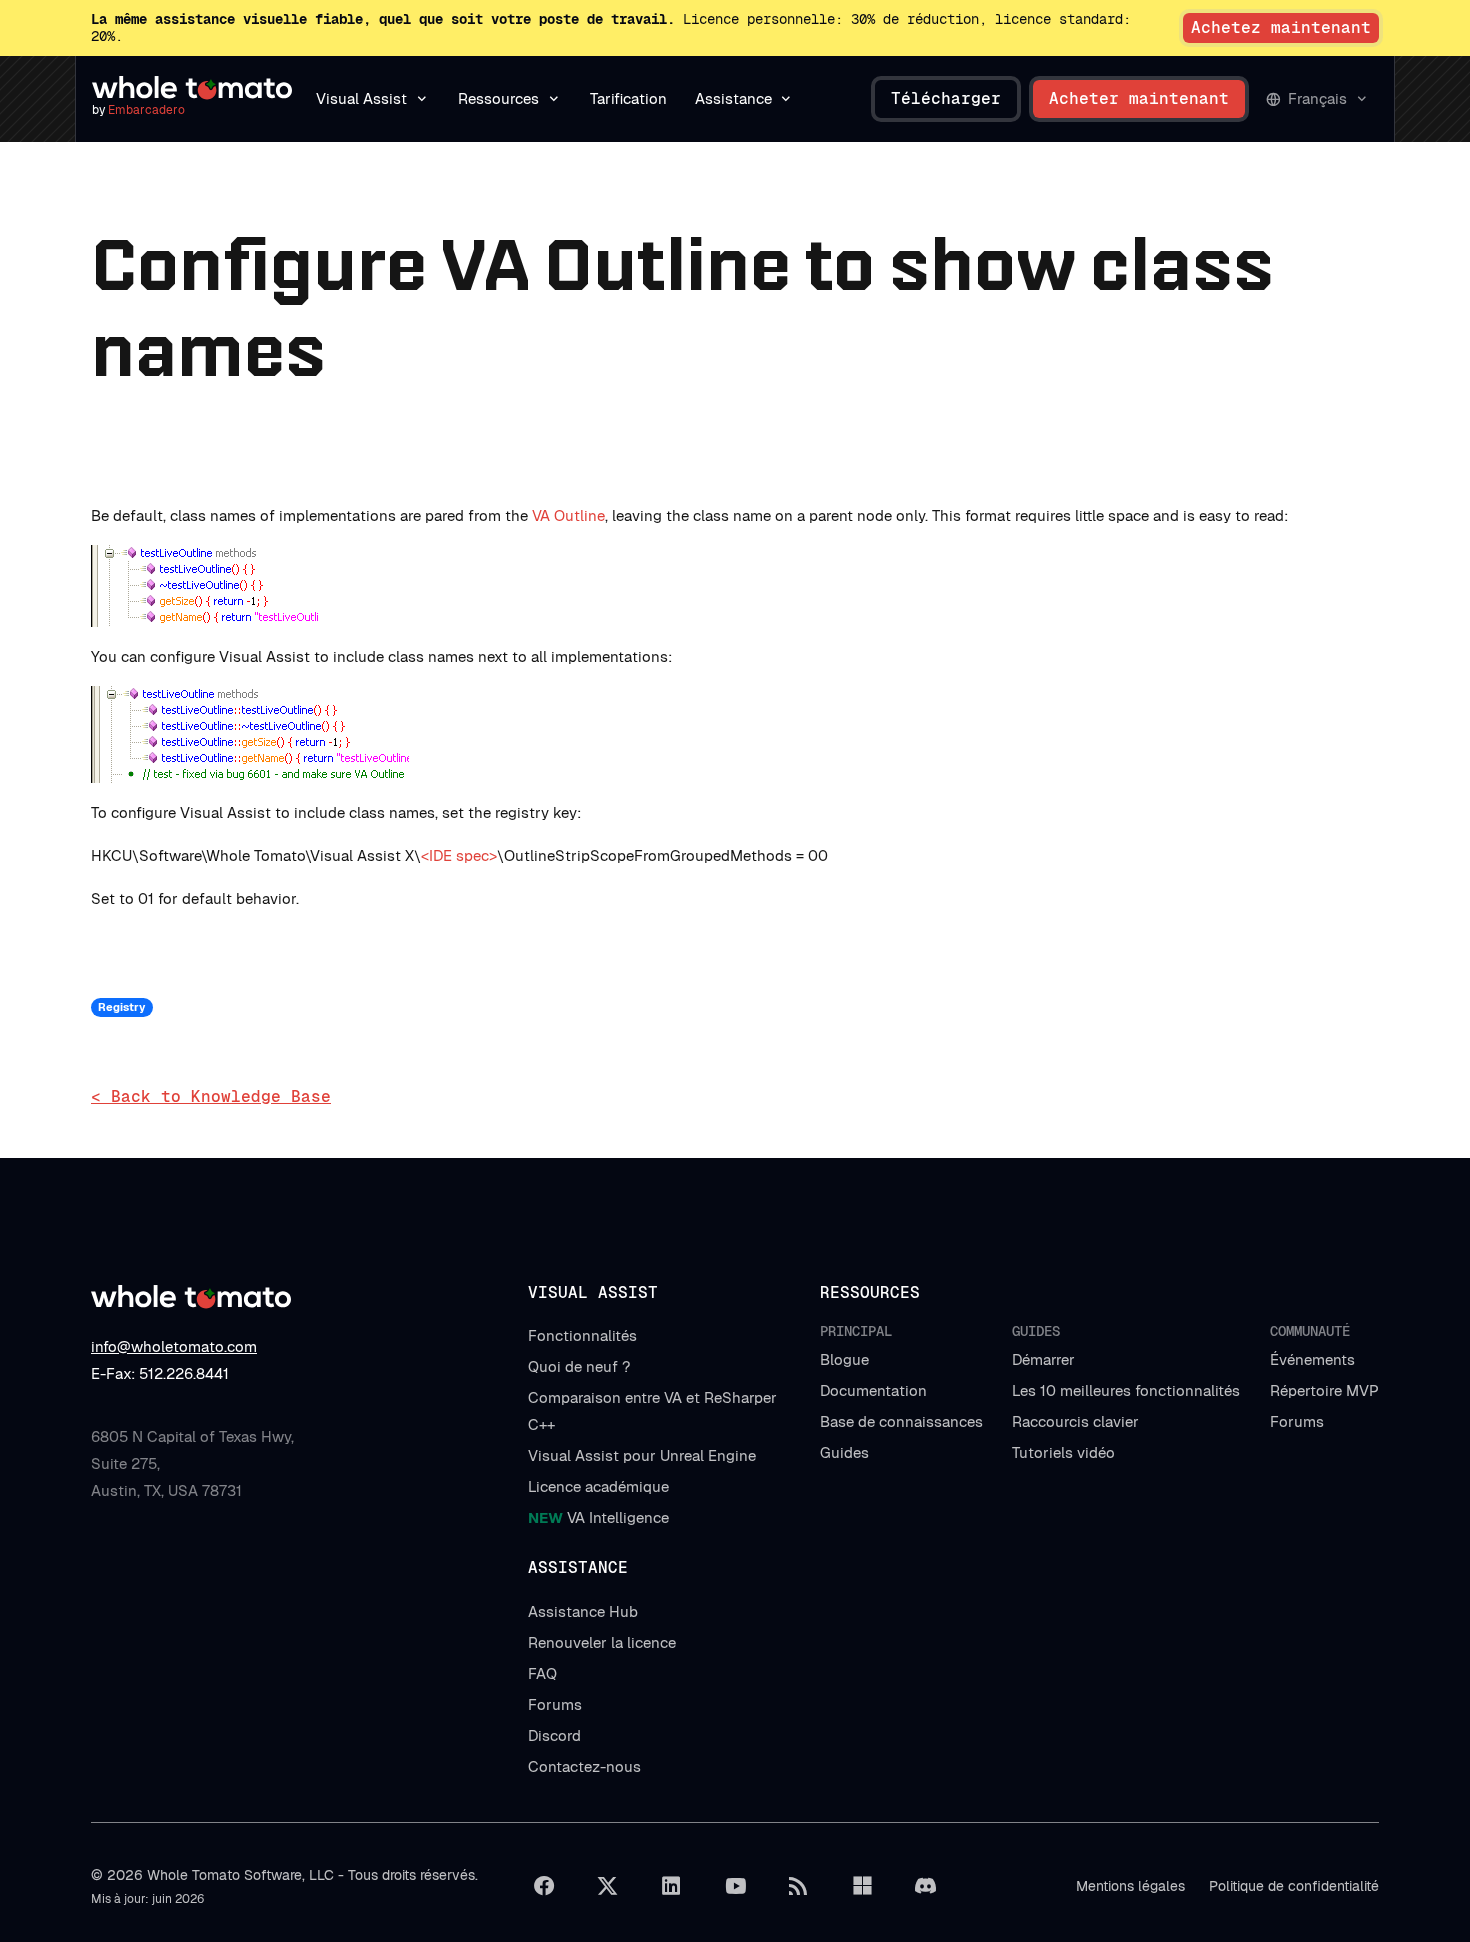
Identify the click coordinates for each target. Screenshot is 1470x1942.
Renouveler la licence (602, 1642)
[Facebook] (544, 1886)
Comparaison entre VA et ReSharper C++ (652, 1411)
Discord (554, 1735)
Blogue (844, 1359)
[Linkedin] (671, 1886)
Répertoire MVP (1324, 1390)
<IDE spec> (459, 855)
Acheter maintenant (1139, 98)
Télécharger (946, 98)
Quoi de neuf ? (579, 1366)
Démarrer (1043, 1359)
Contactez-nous (584, 1766)
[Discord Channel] (926, 1886)
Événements (1312, 1359)
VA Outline (568, 515)
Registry (121, 1007)
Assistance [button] (733, 98)
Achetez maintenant (1281, 27)
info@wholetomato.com (174, 1346)
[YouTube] (735, 1886)
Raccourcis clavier (1075, 1421)
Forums (1297, 1421)
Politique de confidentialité (1294, 1886)
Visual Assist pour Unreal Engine (642, 1455)
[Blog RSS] (799, 1886)
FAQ (542, 1673)
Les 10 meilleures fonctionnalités (1126, 1390)
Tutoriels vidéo (1063, 1452)
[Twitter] (608, 1886)
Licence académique (598, 1486)
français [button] (1317, 98)
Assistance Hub (583, 1611)
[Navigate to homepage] (192, 88)
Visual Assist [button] (361, 98)
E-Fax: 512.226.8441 (160, 1373)
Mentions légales (1130, 1886)
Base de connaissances (901, 1421)
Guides (844, 1452)
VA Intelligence (598, 1517)
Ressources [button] (498, 98)
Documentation (873, 1390)
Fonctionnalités (582, 1335)
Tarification (628, 98)
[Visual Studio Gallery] (862, 1886)
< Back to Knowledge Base (211, 1096)
